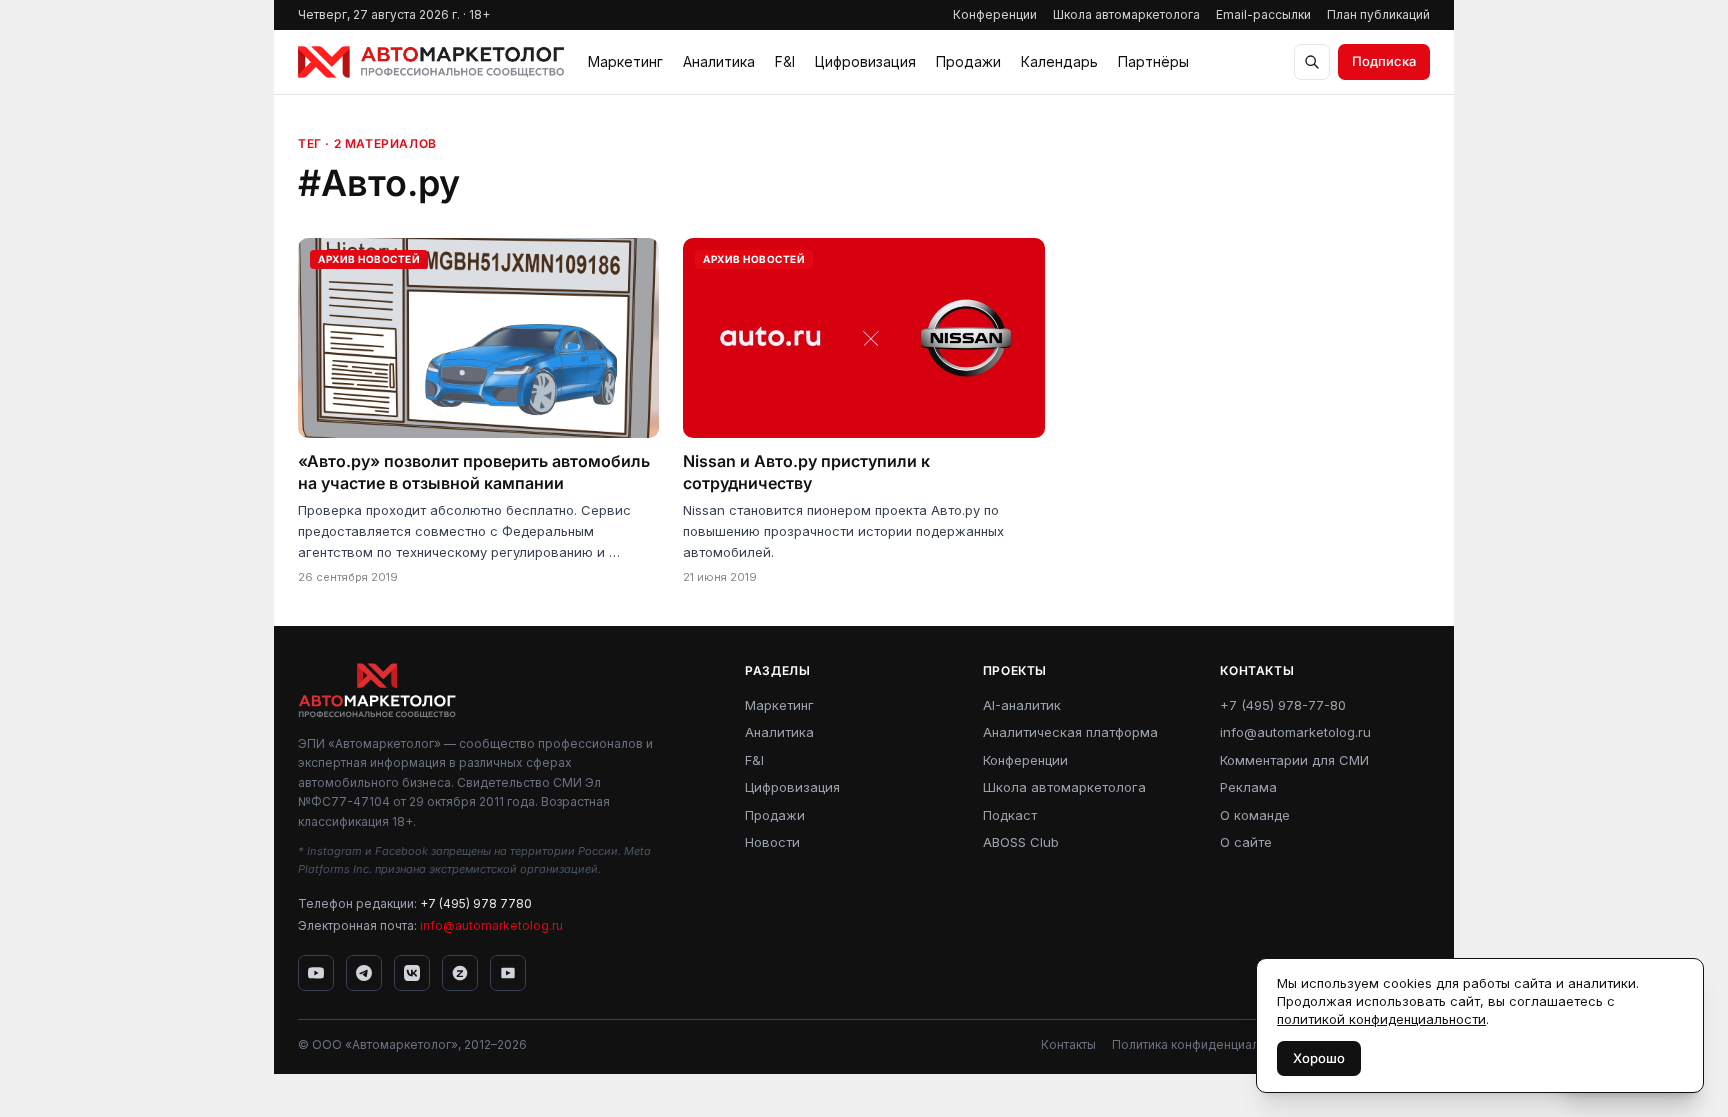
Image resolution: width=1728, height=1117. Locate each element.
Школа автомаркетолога (1126, 14)
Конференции (995, 14)
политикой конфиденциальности (1381, 1019)
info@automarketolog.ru (491, 925)
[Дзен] (460, 973)
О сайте (1246, 842)
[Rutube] (508, 973)
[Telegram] (364, 973)
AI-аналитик (1022, 705)
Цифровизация (865, 61)
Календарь (1059, 61)
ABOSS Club (1021, 842)
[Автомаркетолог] (431, 62)
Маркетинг (625, 61)
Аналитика (719, 61)
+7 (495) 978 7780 (476, 903)
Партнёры (1153, 61)
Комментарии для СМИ (1294, 760)
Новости (772, 842)
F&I (785, 61)
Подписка (1384, 61)
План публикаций (1378, 14)
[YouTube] (316, 973)
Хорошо (1319, 1058)
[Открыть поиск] (1312, 62)
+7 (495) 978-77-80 (1283, 705)
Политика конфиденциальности (1206, 1044)
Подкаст (1010, 815)
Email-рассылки (1263, 14)
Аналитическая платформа (1070, 732)
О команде (1255, 815)
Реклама (1248, 787)
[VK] (412, 973)
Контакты (1068, 1044)
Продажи (968, 61)
